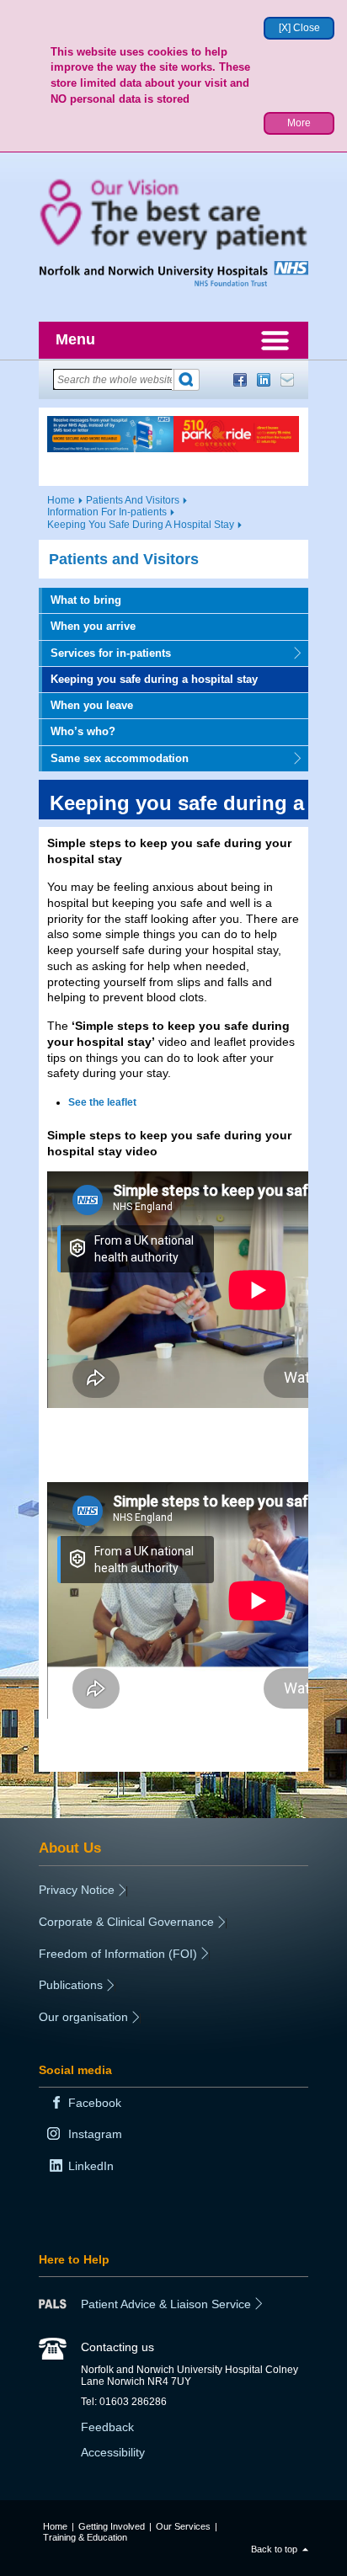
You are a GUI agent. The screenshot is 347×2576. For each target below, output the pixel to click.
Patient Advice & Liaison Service (166, 2304)
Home (61, 500)
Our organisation (83, 2017)
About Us (70, 1848)
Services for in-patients (105, 653)
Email (287, 380)
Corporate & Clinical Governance (126, 1922)
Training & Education (85, 2537)
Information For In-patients (107, 512)
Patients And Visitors (133, 500)
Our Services (183, 2526)
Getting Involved (112, 2526)
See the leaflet (102, 1102)
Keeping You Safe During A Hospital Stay (141, 525)
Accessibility (113, 2452)
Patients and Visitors (124, 559)
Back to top (274, 2549)
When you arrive (93, 626)
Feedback (107, 2427)
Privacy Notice (77, 1890)
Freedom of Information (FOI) (118, 1954)
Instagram (95, 2134)
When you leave (92, 705)
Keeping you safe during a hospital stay (154, 679)
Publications (71, 1985)
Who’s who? (83, 731)
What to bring (86, 600)
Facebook (240, 380)
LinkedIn (264, 380)
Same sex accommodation (114, 758)
